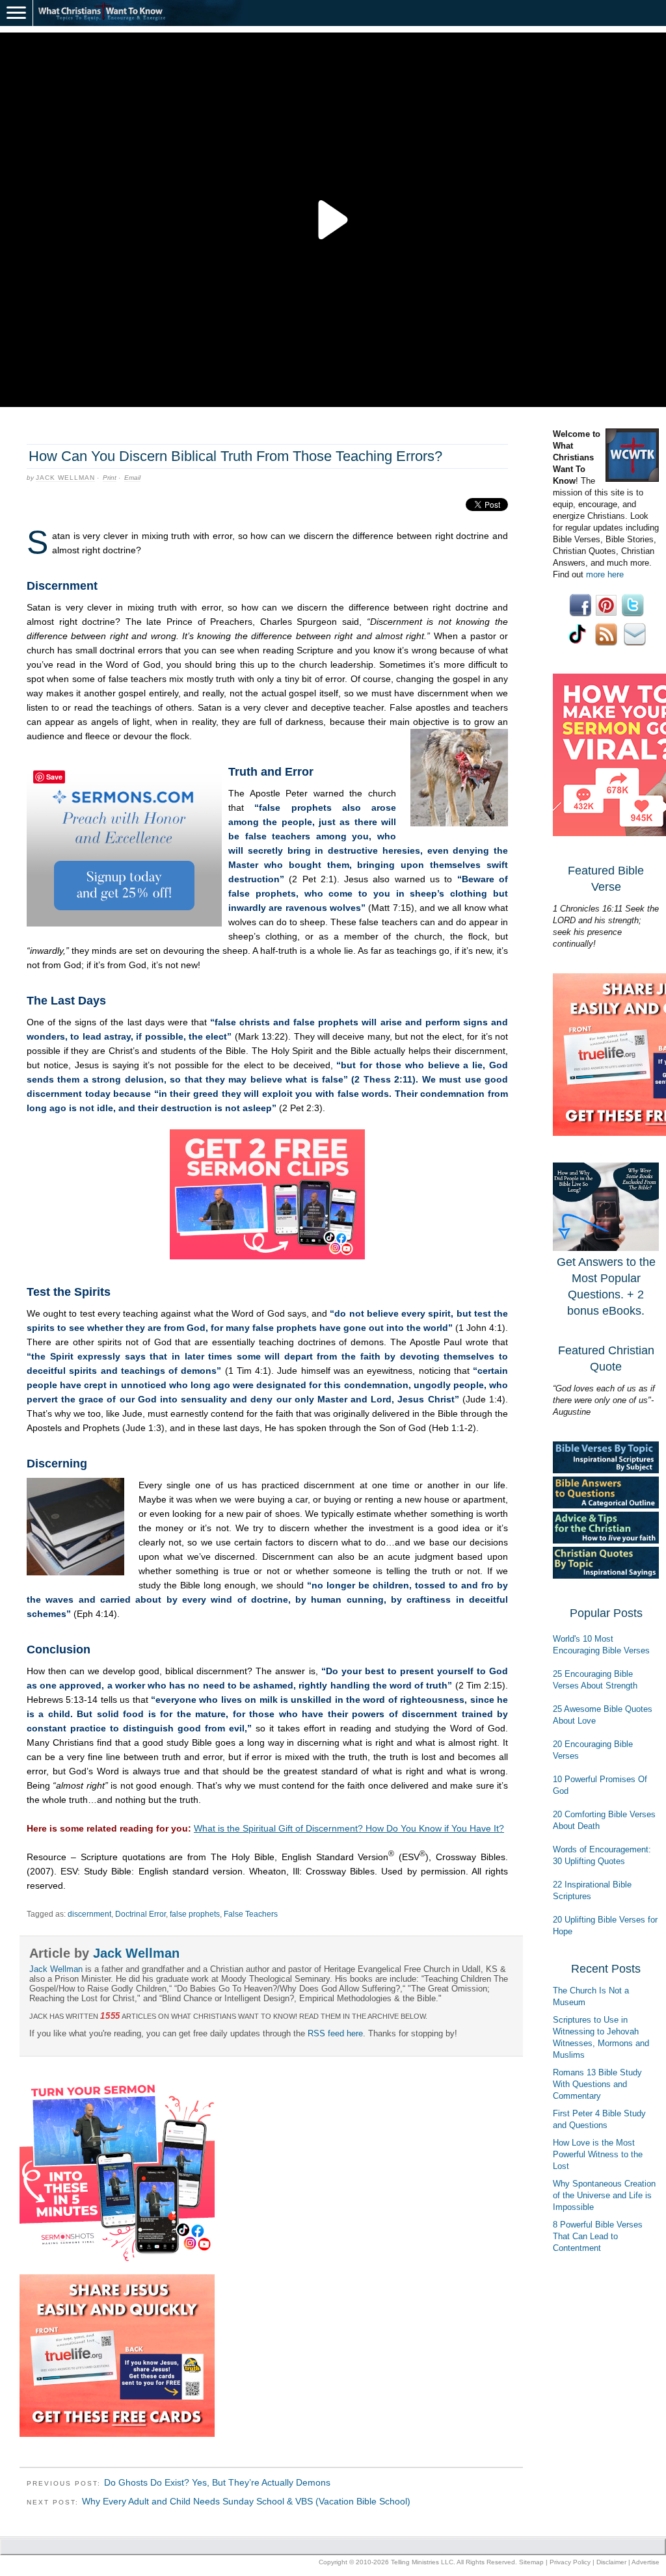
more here (605, 574)
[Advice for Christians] (606, 1541)
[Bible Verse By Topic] (606, 1470)
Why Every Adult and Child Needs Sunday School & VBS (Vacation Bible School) (246, 2501)
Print (110, 478)
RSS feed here (335, 2033)
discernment (89, 1914)
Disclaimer (611, 2562)
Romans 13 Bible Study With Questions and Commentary (597, 2084)
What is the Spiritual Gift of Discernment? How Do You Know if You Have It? (349, 1828)
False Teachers (251, 1914)
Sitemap (531, 2562)
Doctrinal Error (140, 1914)
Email (132, 478)
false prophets (195, 1914)
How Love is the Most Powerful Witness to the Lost (598, 2154)
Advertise (646, 2562)
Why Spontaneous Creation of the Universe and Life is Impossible (604, 2195)
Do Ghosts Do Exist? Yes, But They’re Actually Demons (217, 2482)
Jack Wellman (65, 478)
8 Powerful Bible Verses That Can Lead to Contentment (598, 2236)
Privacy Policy (570, 2562)
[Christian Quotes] (606, 1576)
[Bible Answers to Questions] (606, 1505)
